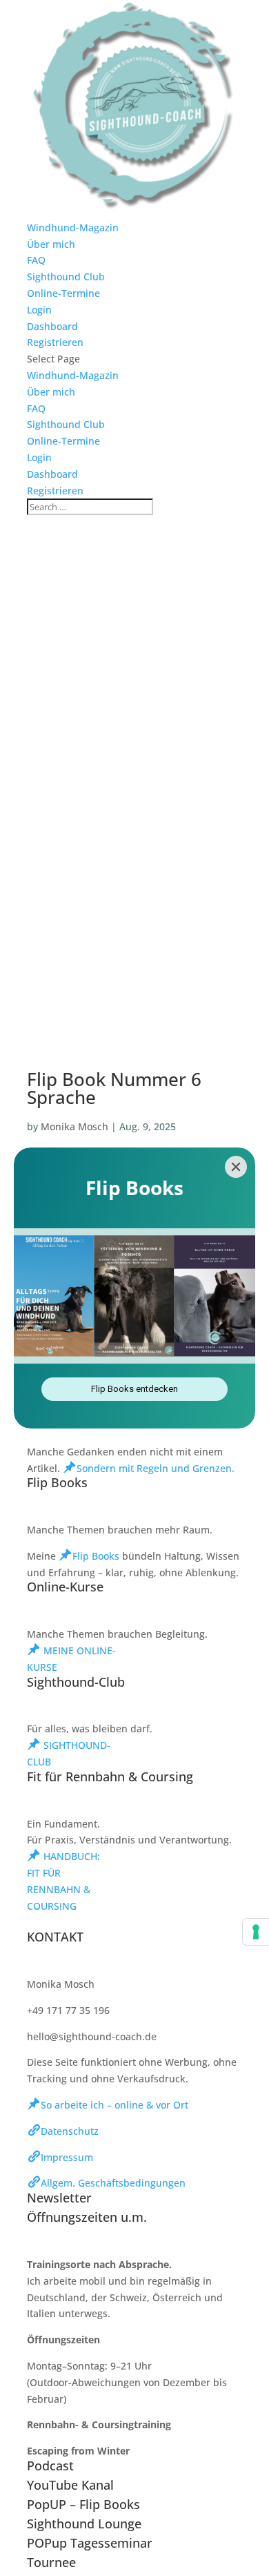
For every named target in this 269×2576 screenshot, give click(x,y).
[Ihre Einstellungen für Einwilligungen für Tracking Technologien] (256, 1932)
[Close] (236, 1167)
